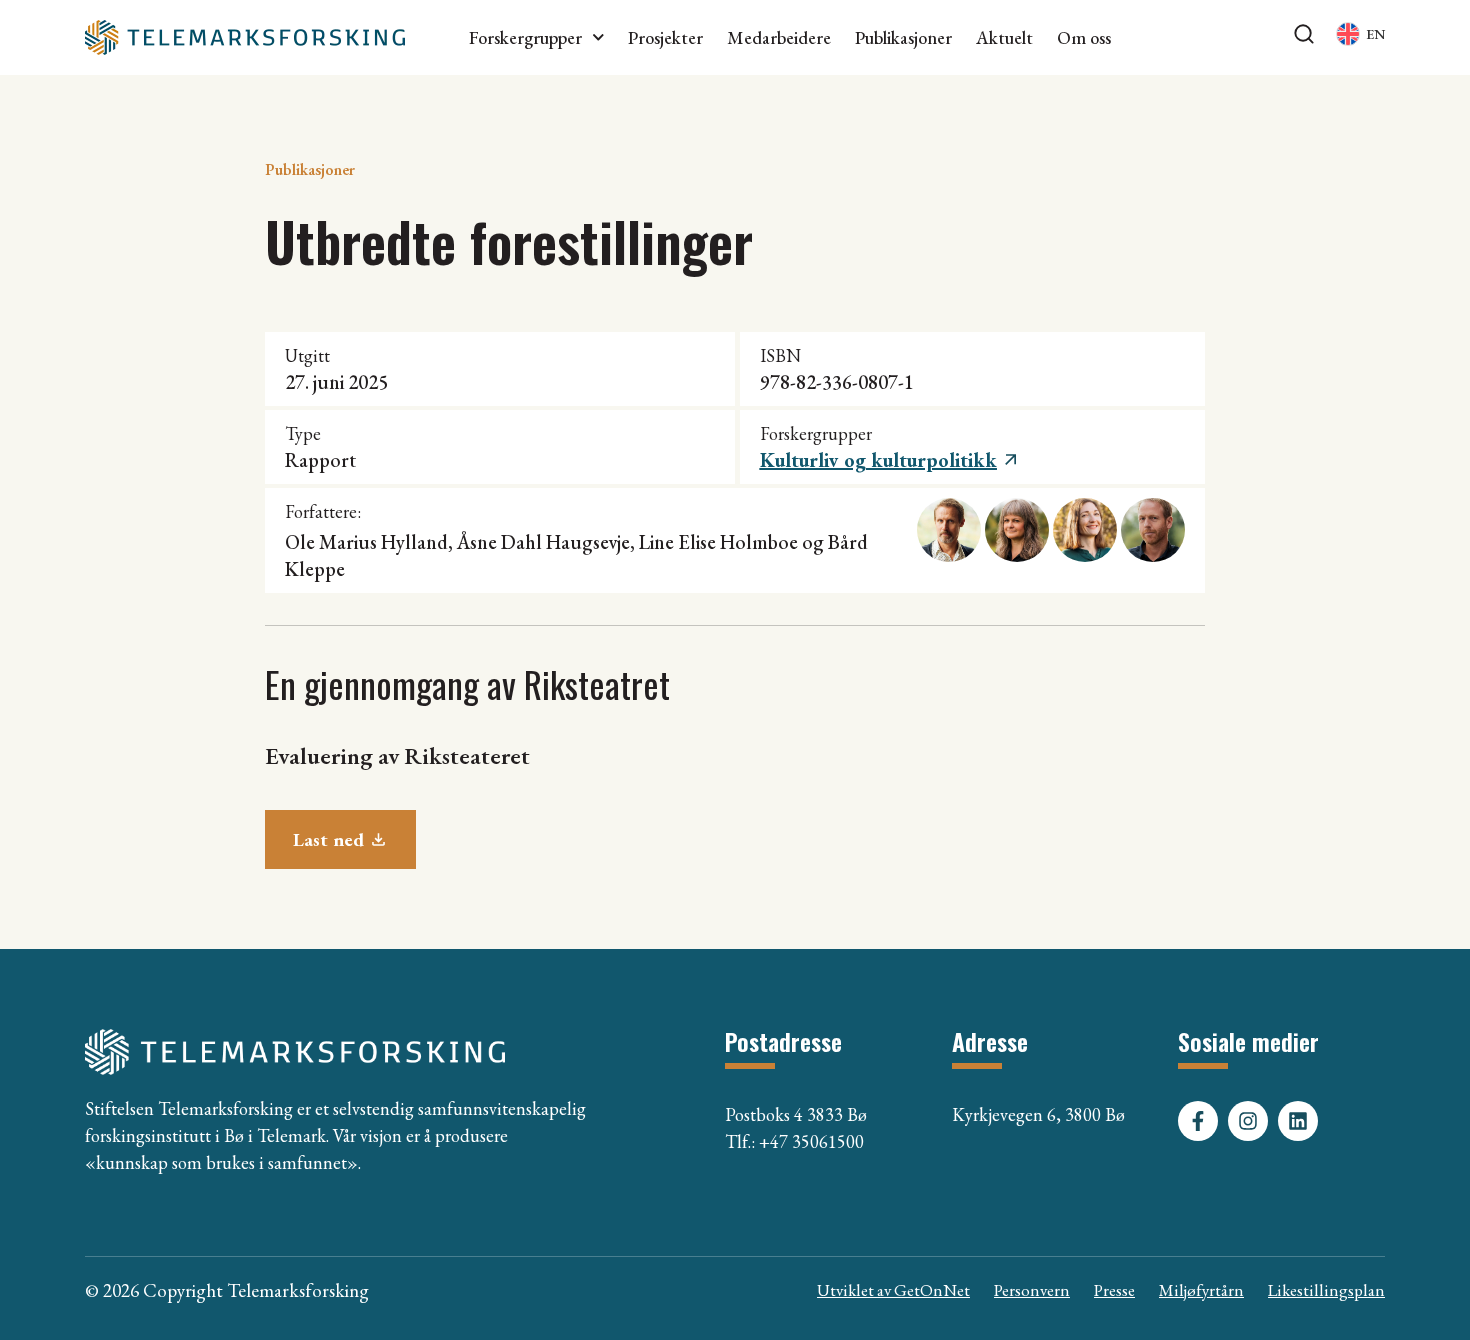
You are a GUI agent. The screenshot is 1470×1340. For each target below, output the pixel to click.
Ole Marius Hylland (366, 542)
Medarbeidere (779, 38)
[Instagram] (1248, 1121)
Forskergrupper (525, 38)
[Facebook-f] (1198, 1121)
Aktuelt (1004, 38)
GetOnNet (932, 1290)
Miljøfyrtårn (1201, 1290)
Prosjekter (665, 38)
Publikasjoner (903, 38)
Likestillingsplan (1326, 1290)
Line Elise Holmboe (718, 542)
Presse (1114, 1290)
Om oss (1084, 38)
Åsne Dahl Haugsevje (543, 542)
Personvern (1032, 1290)
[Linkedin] (1298, 1121)
